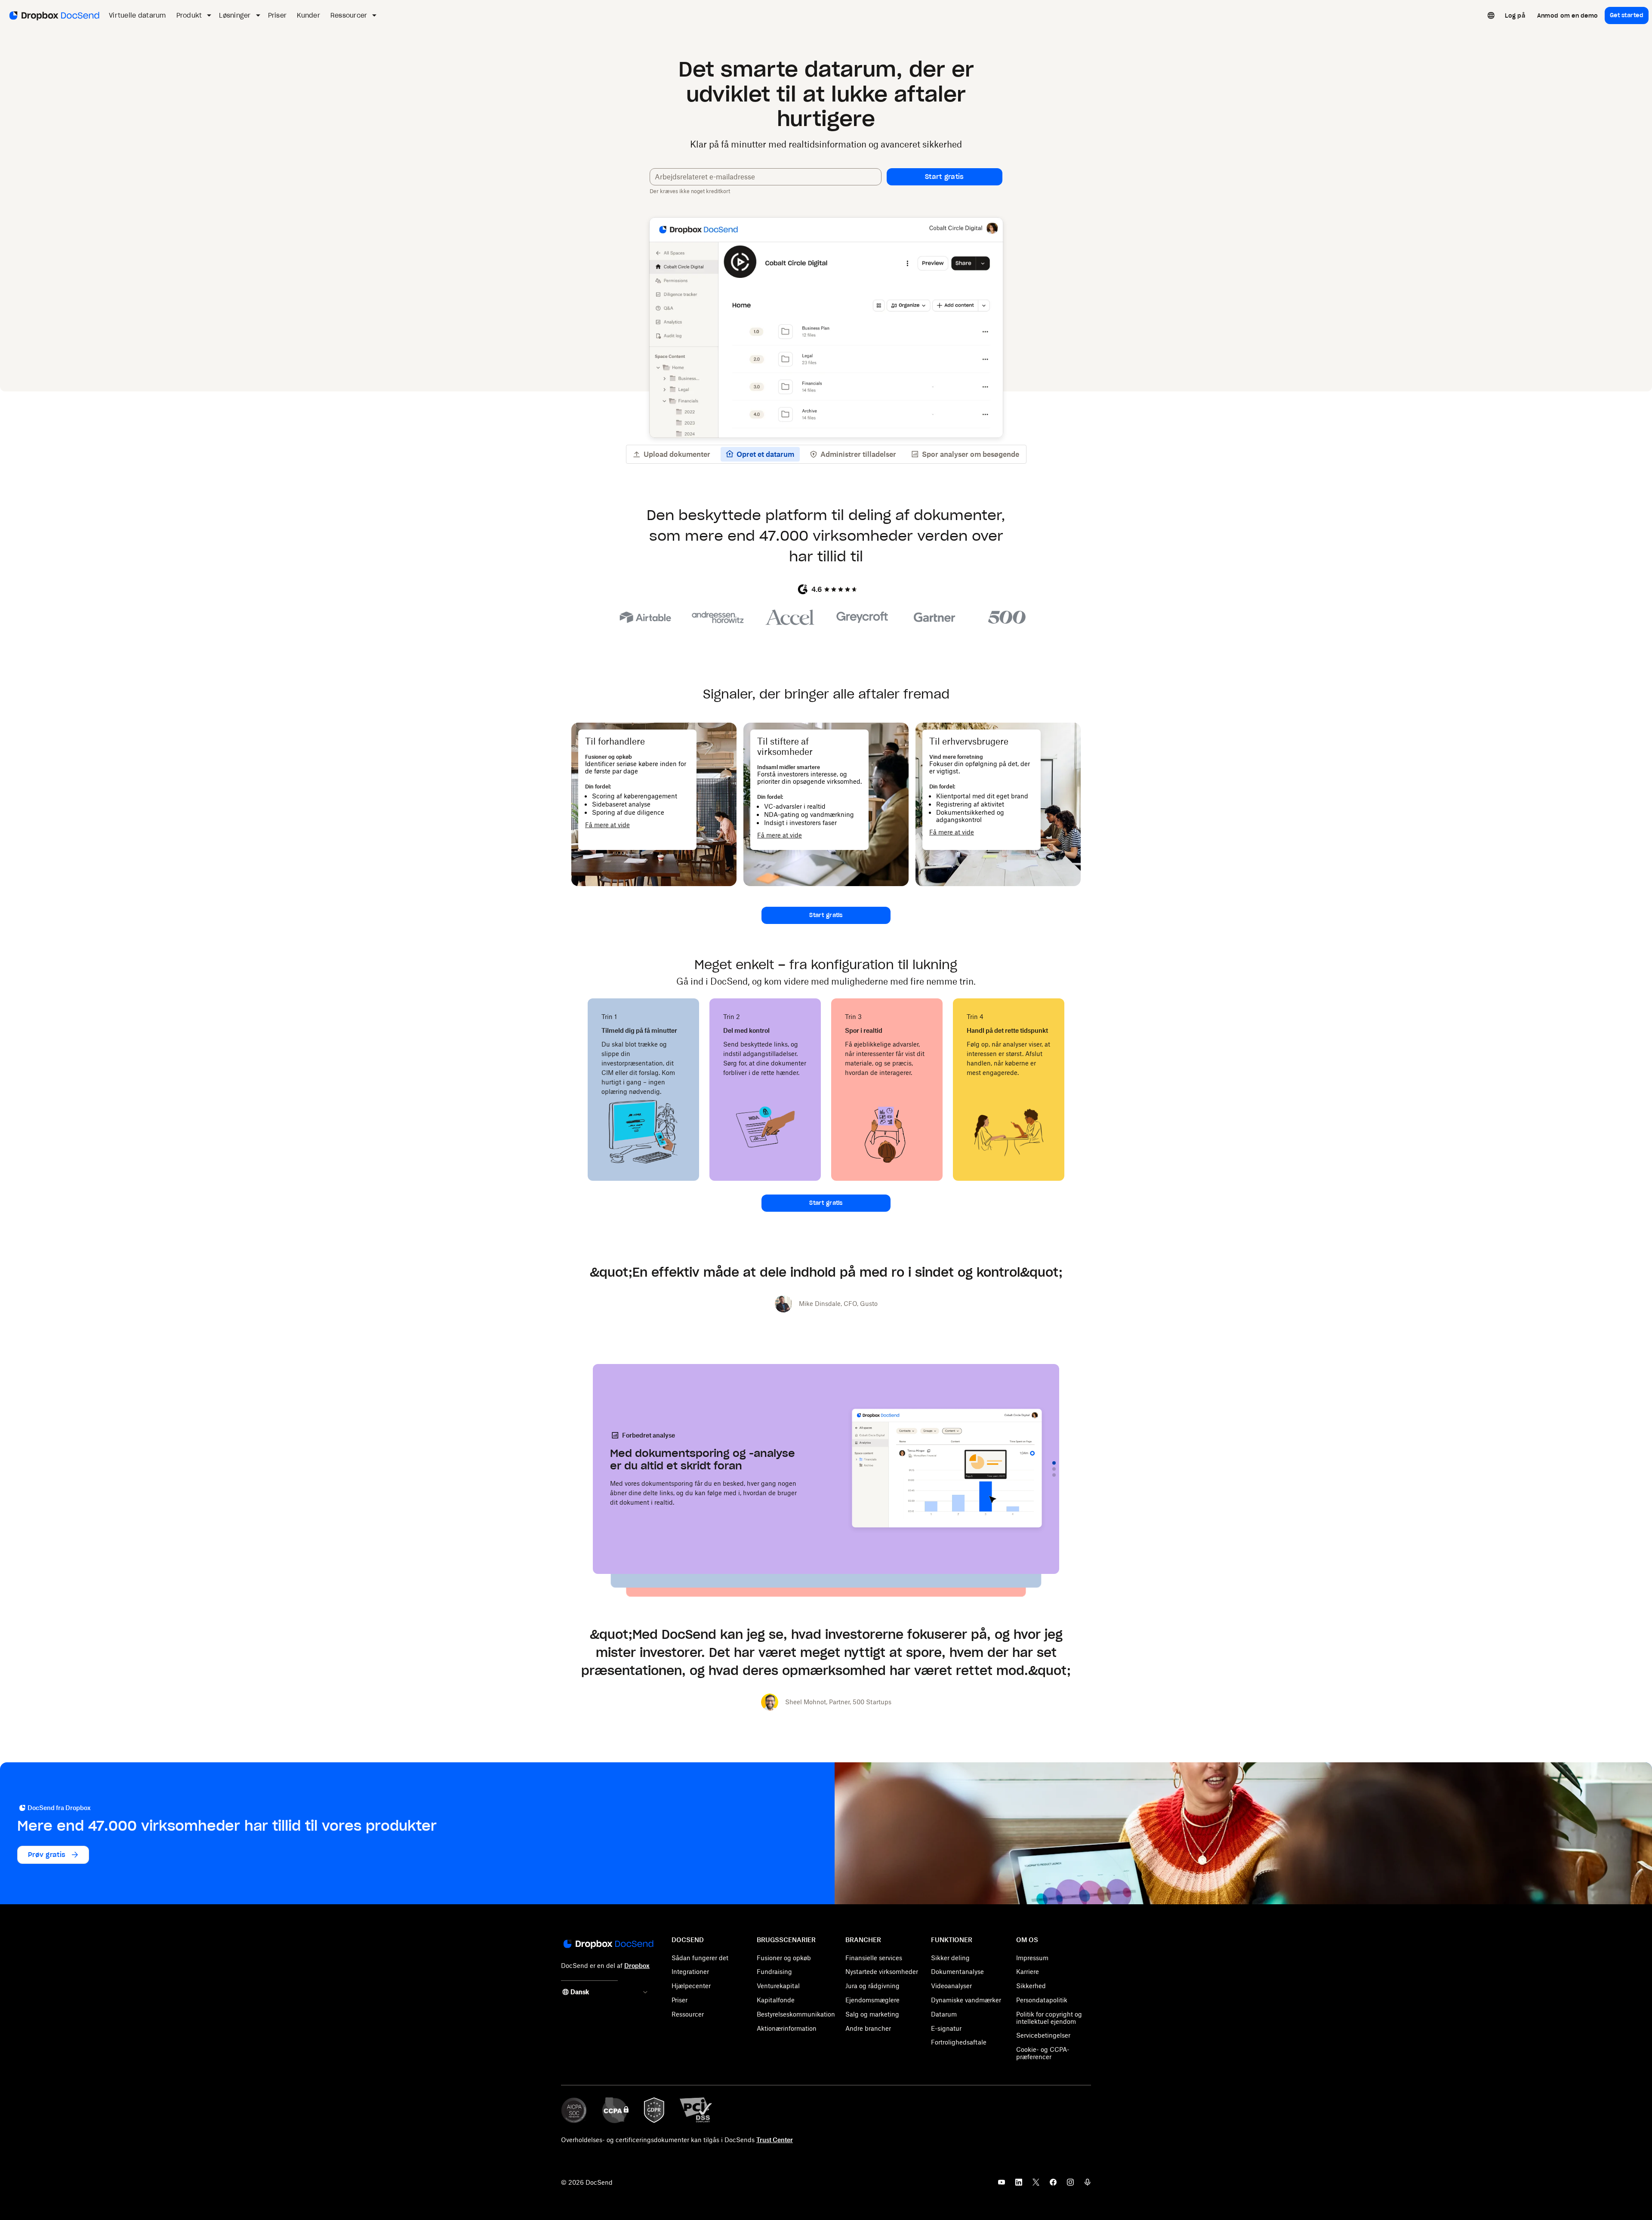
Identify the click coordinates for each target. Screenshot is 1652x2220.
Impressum (1032, 1958)
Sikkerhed (1031, 1986)
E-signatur (946, 2028)
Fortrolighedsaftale (959, 2042)
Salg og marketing (872, 2014)
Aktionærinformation (787, 2028)
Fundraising (774, 1972)
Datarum (944, 2014)
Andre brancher (868, 2028)
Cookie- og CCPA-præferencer (1043, 2053)
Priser (680, 2000)
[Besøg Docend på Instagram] (1070, 2185)
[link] (1515, 15)
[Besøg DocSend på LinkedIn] (1019, 2185)
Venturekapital (778, 1986)
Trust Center (775, 2140)
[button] (945, 177)
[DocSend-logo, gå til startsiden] (54, 15)
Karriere (1028, 1972)
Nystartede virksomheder (882, 1972)
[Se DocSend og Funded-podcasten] (1088, 2185)
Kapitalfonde (776, 2000)
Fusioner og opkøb (784, 1958)
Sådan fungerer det (700, 1958)
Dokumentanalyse (957, 1972)
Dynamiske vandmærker (966, 2000)
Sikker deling (950, 1958)
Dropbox (637, 1966)
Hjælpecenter (691, 1986)
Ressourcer (688, 2014)
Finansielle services (874, 1958)
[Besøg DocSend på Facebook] (1053, 2185)
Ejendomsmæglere (872, 2000)
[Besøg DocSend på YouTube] (1002, 2185)
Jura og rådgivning (872, 1986)
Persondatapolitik (1042, 2000)
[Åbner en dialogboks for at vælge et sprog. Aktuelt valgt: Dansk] (1491, 15)
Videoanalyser (951, 1986)
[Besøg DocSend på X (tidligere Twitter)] (1036, 2185)
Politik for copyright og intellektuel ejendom (1049, 2018)
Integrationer (690, 1972)
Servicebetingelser (1043, 2035)
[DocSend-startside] (608, 1945)
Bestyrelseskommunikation (796, 2014)
